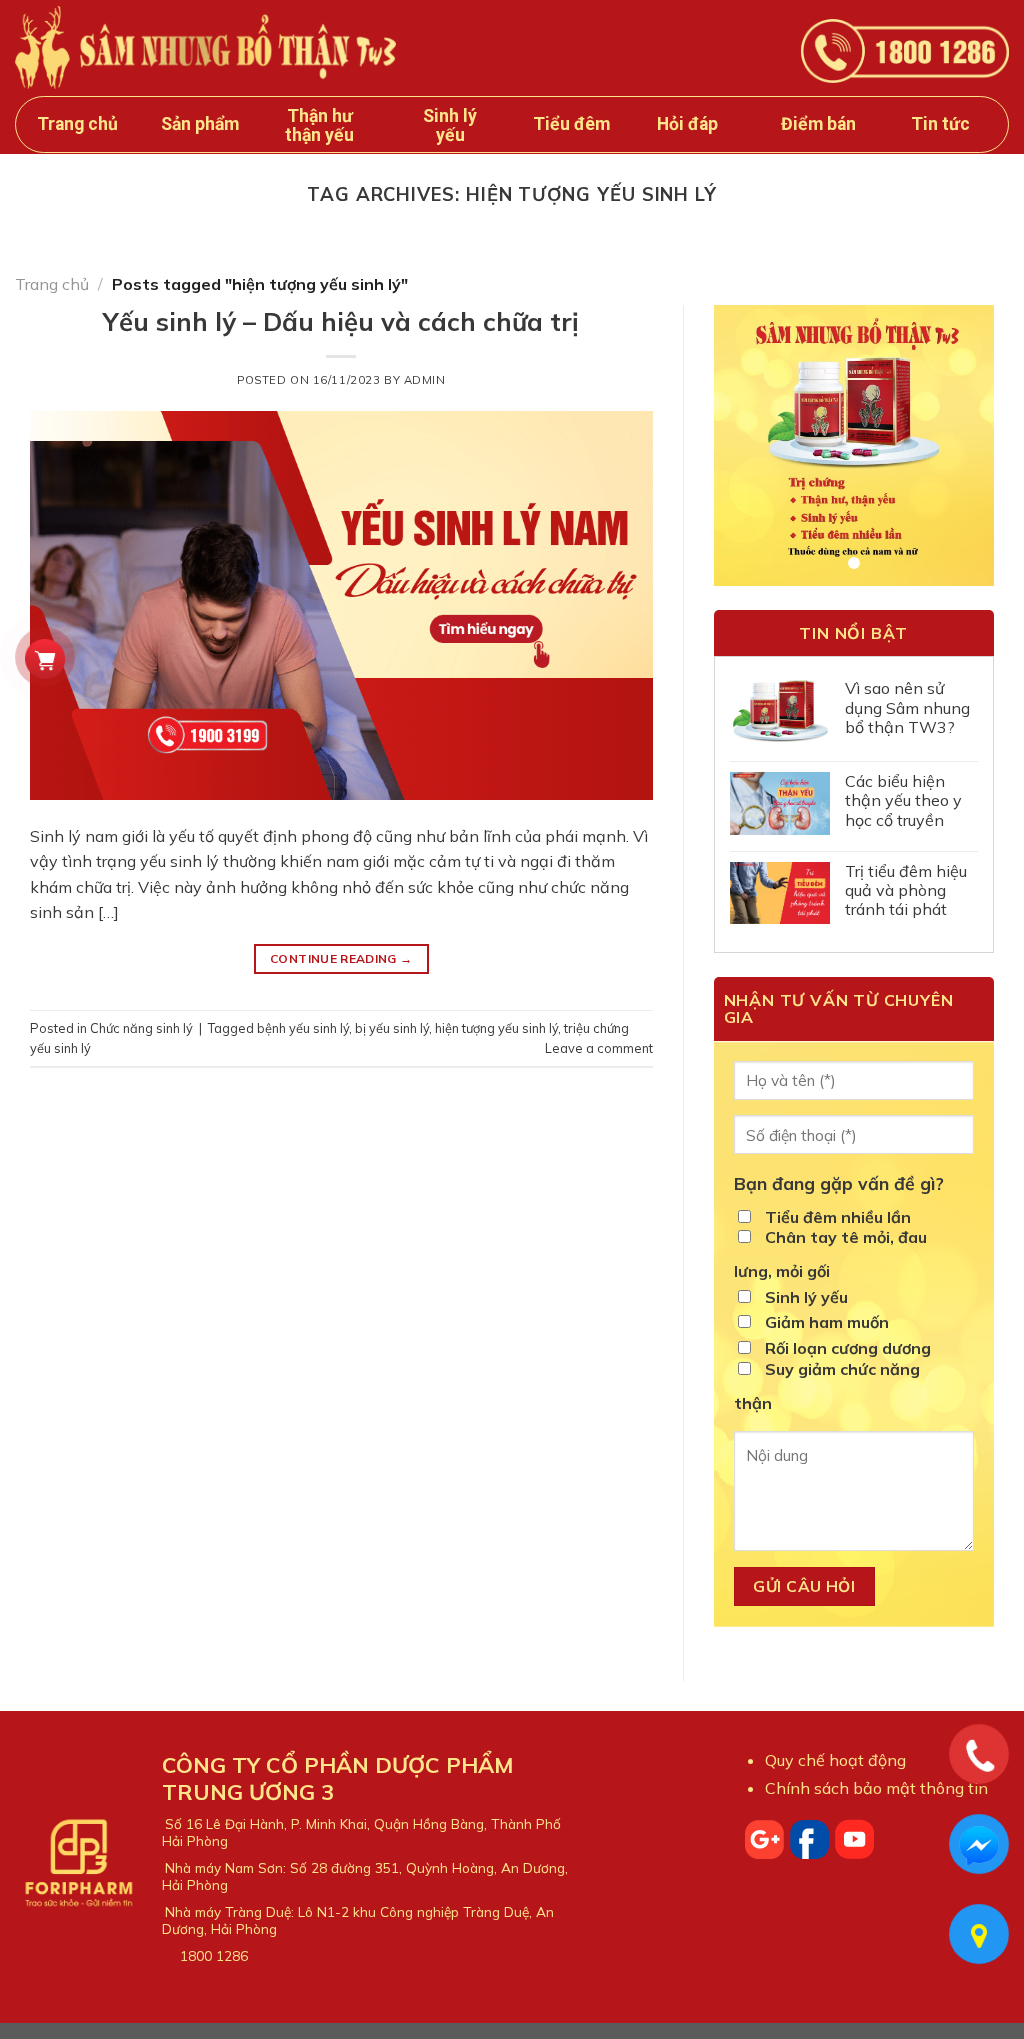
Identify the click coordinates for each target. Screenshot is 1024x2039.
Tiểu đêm (571, 124)
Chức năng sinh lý (141, 1028)
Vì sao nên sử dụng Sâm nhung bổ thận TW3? (907, 707)
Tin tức (940, 124)
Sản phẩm (200, 124)
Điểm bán (818, 124)
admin (425, 380)
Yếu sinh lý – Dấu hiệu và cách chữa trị (341, 321)
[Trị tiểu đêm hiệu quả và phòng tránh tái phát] (780, 893)
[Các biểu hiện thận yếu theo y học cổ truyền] (780, 803)
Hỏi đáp (687, 124)
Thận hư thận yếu (319, 125)
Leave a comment (599, 1048)
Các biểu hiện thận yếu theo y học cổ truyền (903, 800)
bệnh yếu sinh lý (303, 1028)
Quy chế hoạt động (835, 1760)
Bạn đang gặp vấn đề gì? (839, 1183)
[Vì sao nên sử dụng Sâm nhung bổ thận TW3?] (780, 712)
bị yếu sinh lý (392, 1028)
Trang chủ (77, 124)
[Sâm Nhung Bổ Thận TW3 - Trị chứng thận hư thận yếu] (205, 47)
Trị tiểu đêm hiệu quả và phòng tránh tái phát (906, 890)
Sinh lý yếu (450, 125)
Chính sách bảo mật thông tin (876, 1788)
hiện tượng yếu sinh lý (496, 1028)
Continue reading (341, 958)
